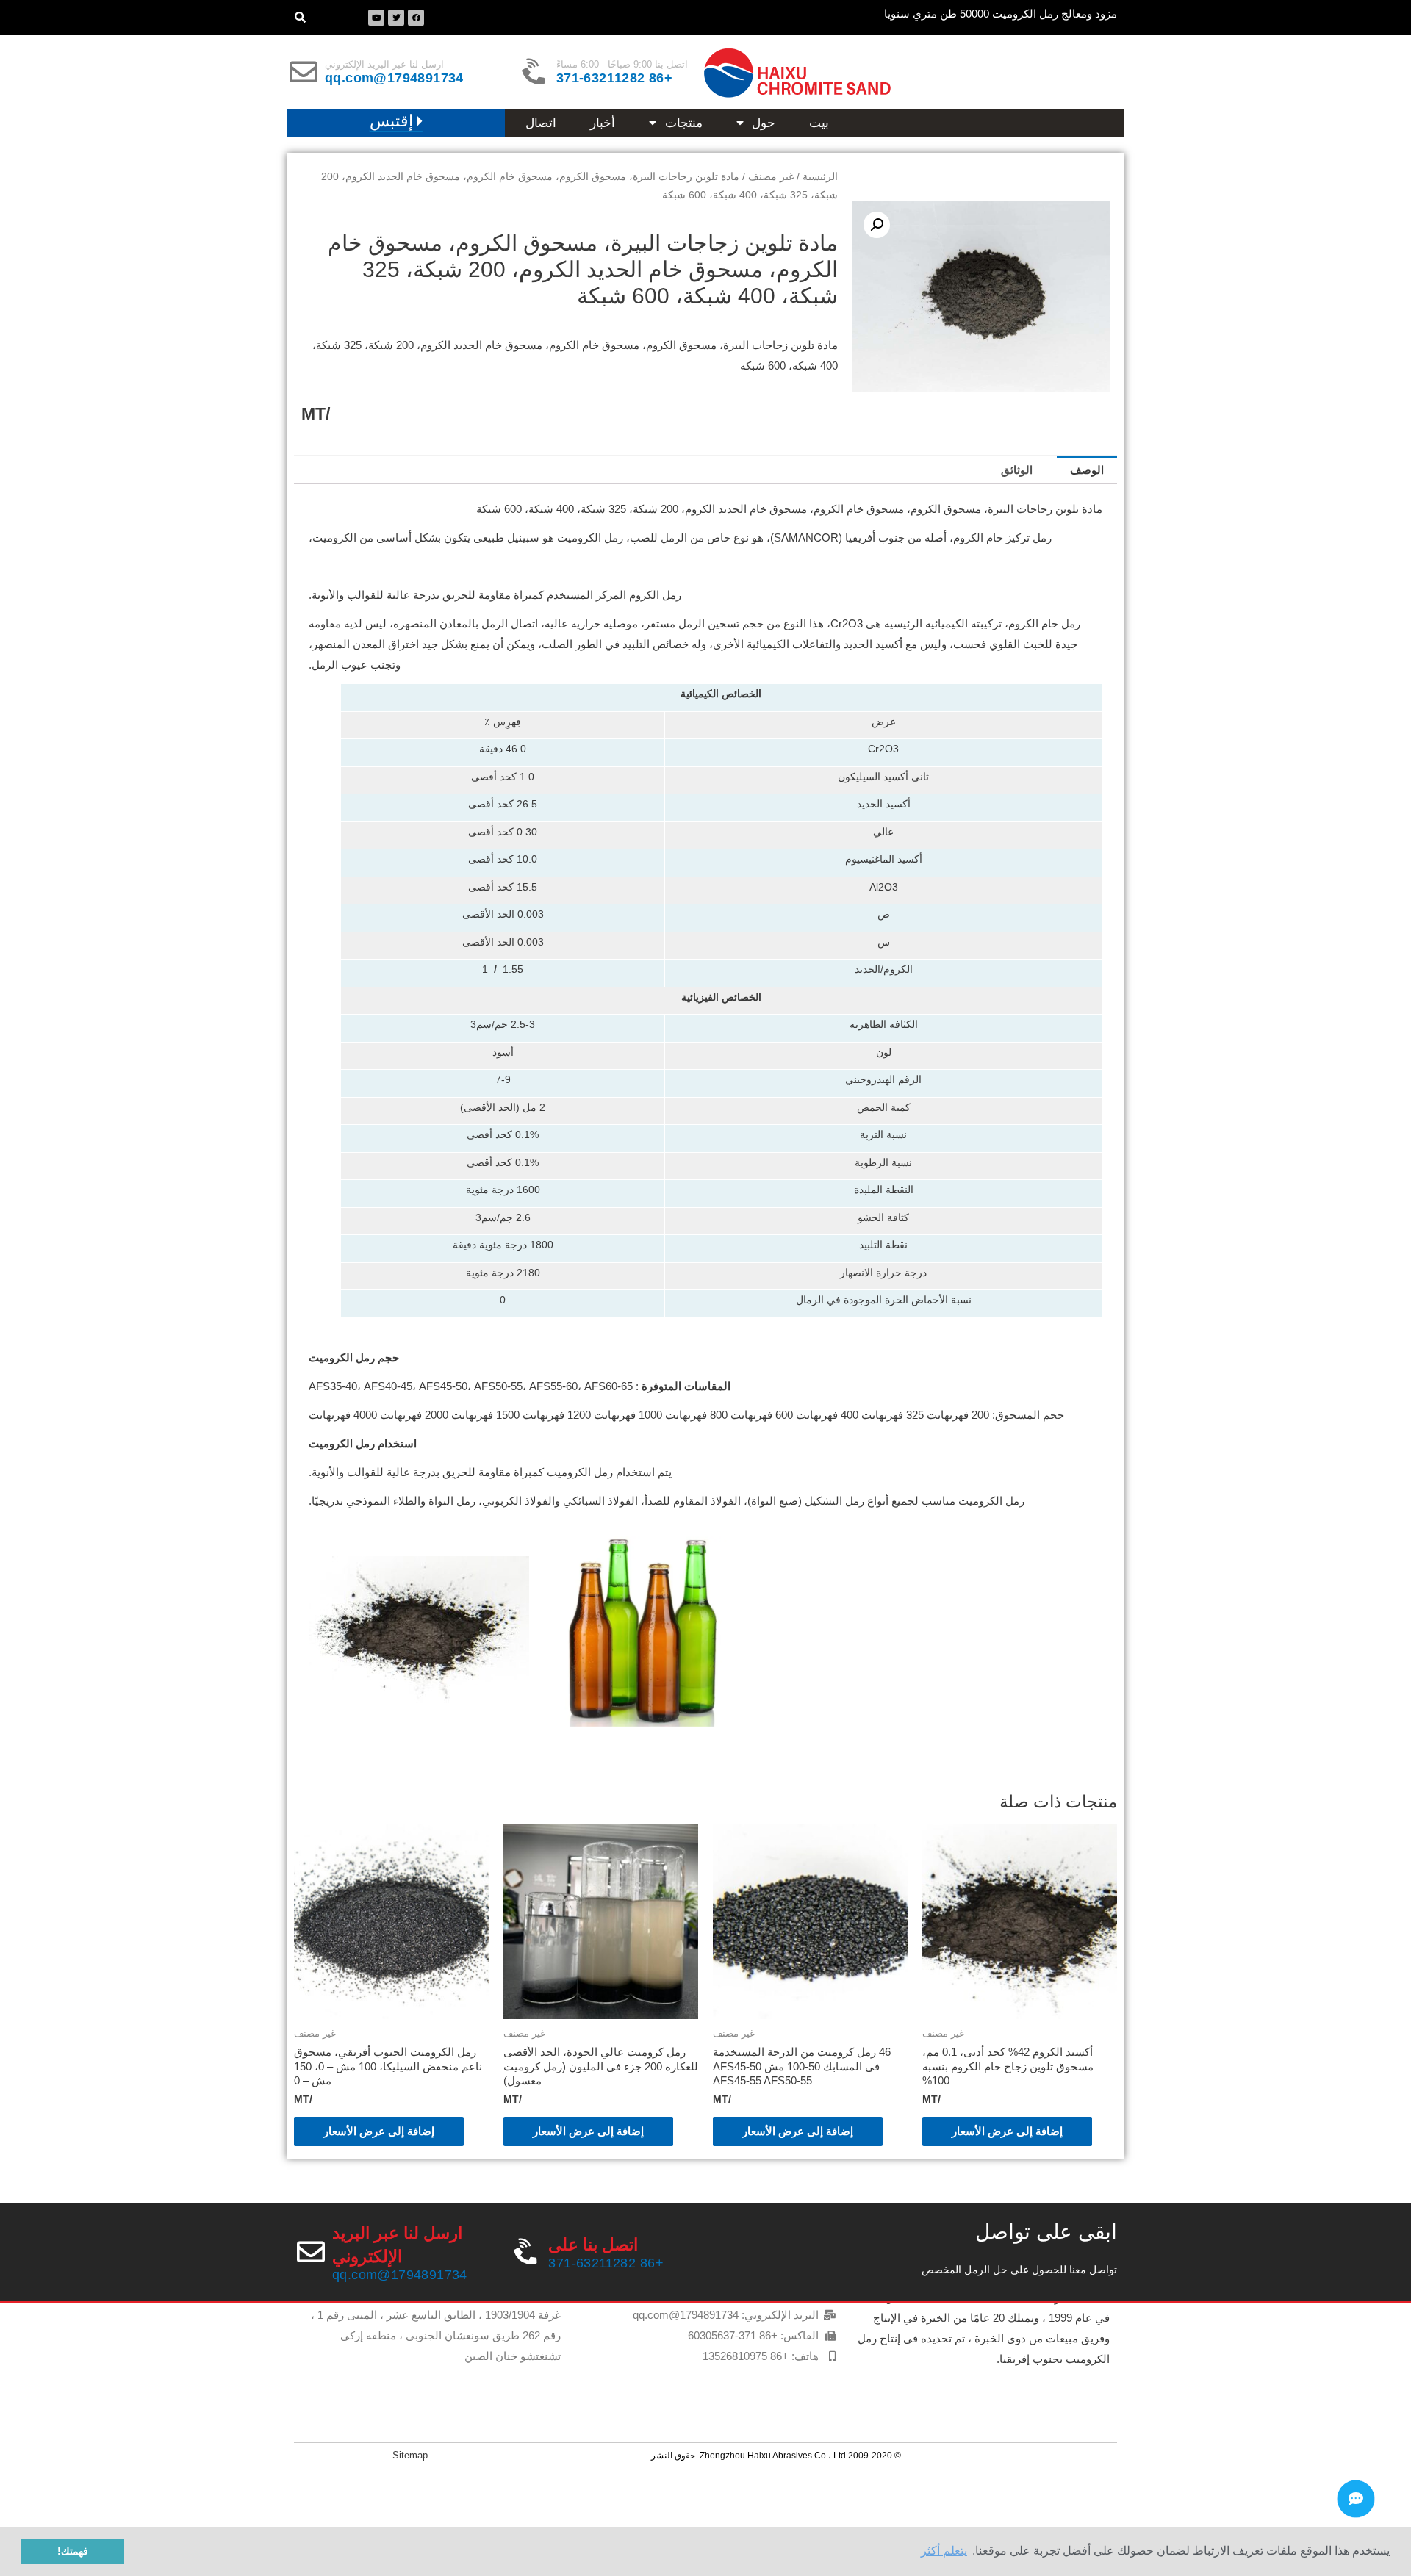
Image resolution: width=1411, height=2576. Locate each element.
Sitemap (410, 2455)
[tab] (1087, 470)
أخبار (603, 123)
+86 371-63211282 (614, 78)
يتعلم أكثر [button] (944, 2551)
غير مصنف (771, 177)
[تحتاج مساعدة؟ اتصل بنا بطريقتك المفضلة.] (1356, 2499)
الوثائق (1017, 470)
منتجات (684, 123)
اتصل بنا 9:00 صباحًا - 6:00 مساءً (622, 64)
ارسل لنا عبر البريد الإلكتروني (384, 64)
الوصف (1087, 470)
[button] (396, 122)
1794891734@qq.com (394, 78)
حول (764, 123)
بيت (819, 123)
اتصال (541, 123)
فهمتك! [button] (73, 2551)
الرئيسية (820, 177)
